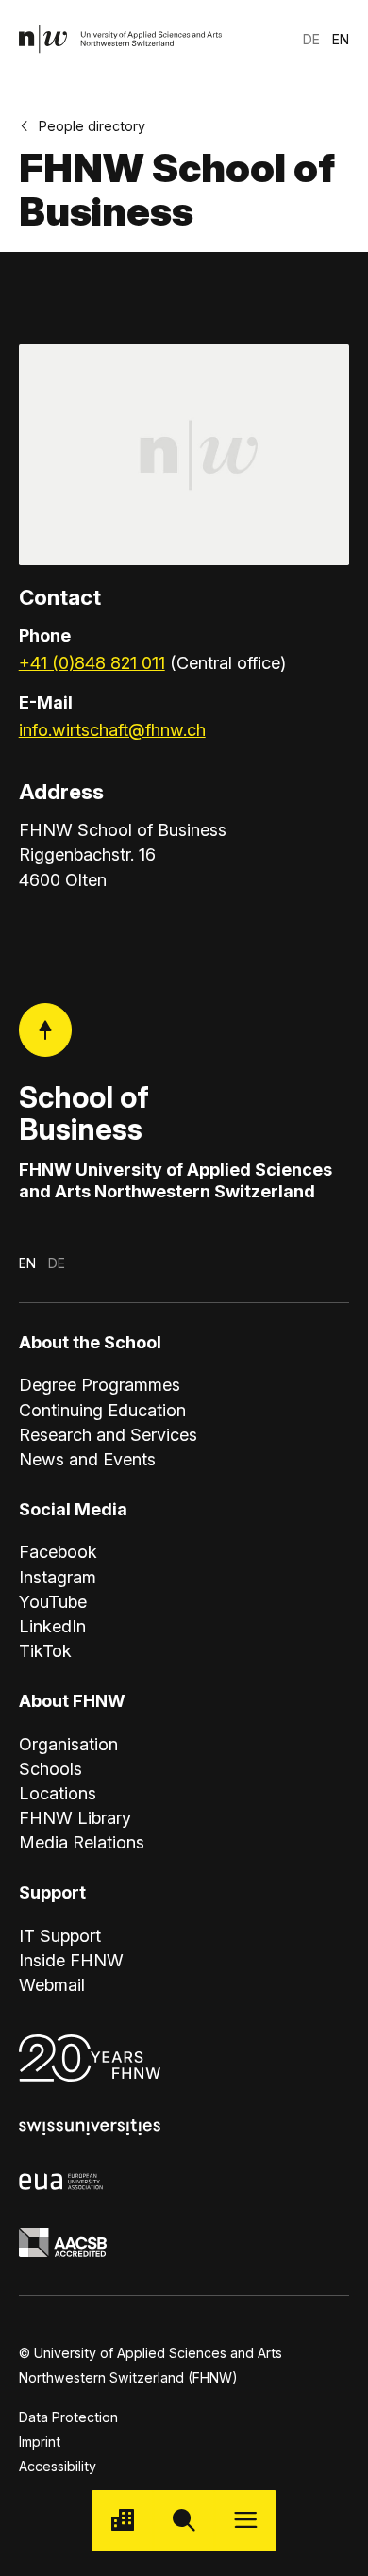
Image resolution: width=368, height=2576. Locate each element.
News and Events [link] (87, 1459)
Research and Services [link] (108, 1434)
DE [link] (311, 39)
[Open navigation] (246, 2521)
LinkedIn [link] (52, 1626)
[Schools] (122, 2521)
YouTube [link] (53, 1601)
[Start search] (184, 2521)
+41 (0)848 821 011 (92, 662)
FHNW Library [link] (75, 1817)
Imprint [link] (40, 2442)
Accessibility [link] (58, 2466)
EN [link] (341, 39)
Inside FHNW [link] (71, 1960)
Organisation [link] (68, 1744)
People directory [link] (92, 126)
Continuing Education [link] (102, 1410)
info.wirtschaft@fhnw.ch (112, 729)
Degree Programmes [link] (100, 1384)
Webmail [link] (52, 1984)
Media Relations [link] (82, 1842)
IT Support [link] (60, 1935)
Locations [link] (58, 1793)
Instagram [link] (58, 1577)
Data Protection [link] (68, 2417)
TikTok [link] (45, 1650)
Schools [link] (50, 1768)
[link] (121, 39)
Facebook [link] (58, 1551)
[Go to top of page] (46, 1030)
